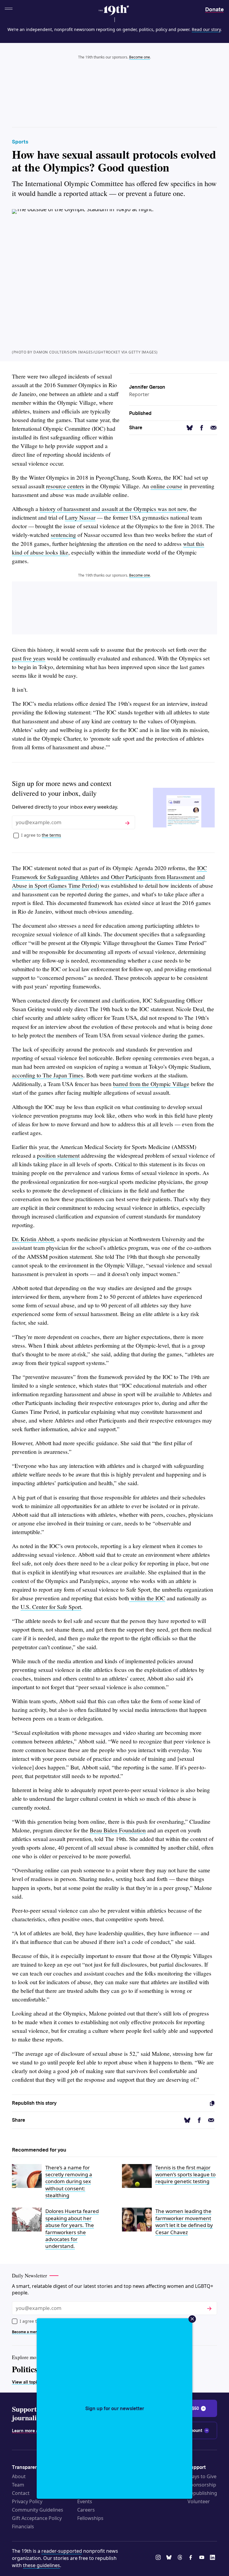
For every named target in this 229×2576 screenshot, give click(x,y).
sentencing (63, 535)
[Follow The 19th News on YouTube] (203, 2558)
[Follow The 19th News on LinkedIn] (213, 2558)
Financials (23, 2526)
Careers (86, 2510)
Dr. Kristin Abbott (33, 1239)
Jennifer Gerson (147, 387)
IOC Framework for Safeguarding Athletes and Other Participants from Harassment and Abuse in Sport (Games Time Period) (109, 877)
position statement (58, 1155)
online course (166, 486)
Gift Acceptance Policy (37, 2518)
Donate (214, 9)
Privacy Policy (27, 2501)
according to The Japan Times (48, 1075)
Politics (25, 2369)
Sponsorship (202, 2485)
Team (18, 2485)
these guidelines (41, 2565)
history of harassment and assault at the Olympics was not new (113, 509)
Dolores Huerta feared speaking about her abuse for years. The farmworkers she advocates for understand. (72, 2228)
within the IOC (147, 1598)
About (19, 2476)
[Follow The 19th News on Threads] (181, 2558)
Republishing (202, 2493)
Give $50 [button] (190, 2408)
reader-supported (62, 2551)
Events (85, 2501)
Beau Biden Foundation (118, 1830)
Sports (20, 142)
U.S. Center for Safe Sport (51, 1607)
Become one (140, 57)
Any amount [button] (190, 2430)
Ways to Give (202, 2476)
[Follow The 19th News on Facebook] (192, 2558)
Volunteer (199, 2501)
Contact (21, 2493)
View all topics (27, 2382)
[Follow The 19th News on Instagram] (159, 2558)
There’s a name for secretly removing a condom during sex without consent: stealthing (69, 2182)
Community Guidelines (38, 2510)
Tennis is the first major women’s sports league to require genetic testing (185, 2175)
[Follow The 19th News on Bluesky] (170, 2558)
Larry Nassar (80, 517)
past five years (29, 658)
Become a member (28, 2332)
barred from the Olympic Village (151, 1084)
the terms (51, 835)
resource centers (65, 486)
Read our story (206, 29)
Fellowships (90, 2518)
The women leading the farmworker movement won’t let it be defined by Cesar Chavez (184, 2221)
